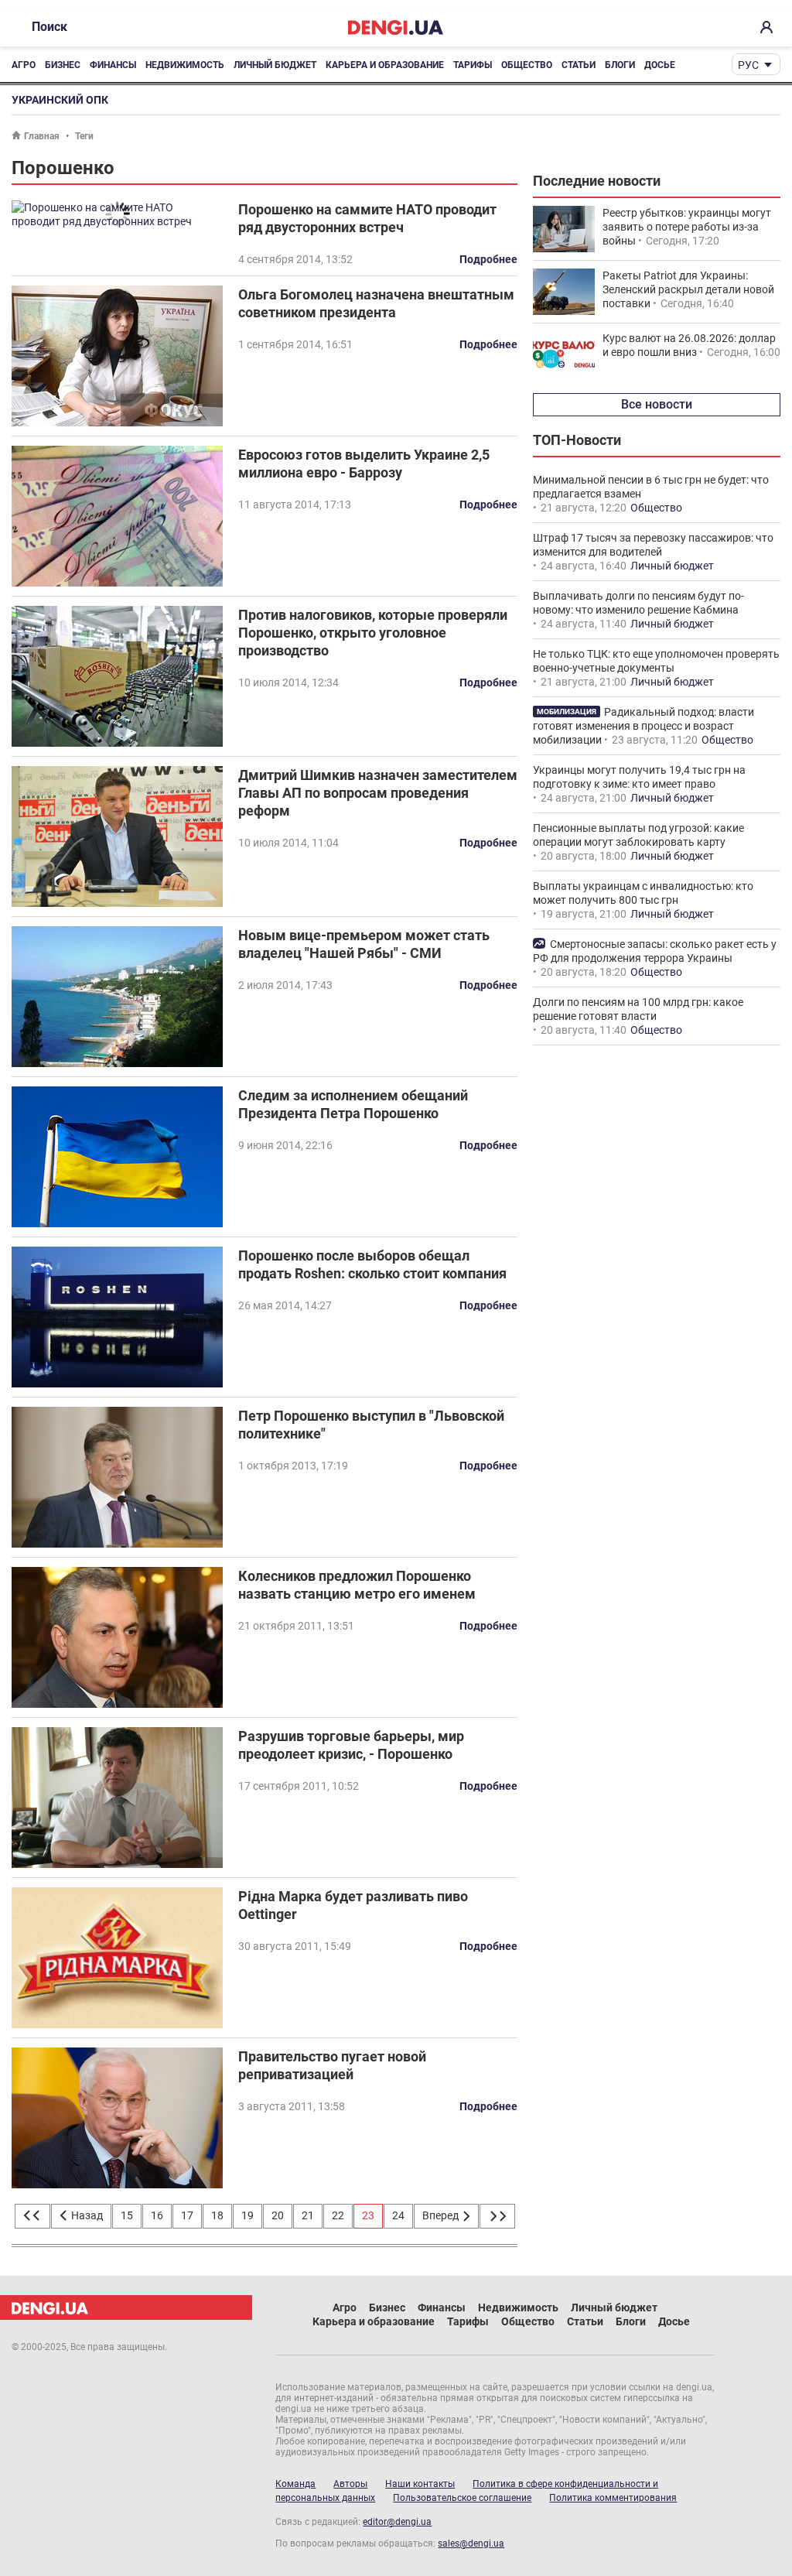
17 (187, 2215)
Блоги (620, 65)
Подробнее (488, 259)
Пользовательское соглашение (462, 2498)
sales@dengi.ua (471, 2544)
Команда (295, 2484)
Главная (42, 136)
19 (247, 2215)
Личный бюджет (275, 65)
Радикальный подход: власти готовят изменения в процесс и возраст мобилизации (643, 726)
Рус (748, 65)
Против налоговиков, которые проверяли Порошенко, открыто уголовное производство (373, 633)
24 (398, 2215)
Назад (86, 2215)
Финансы (113, 65)
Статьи (579, 65)
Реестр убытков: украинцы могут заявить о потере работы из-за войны (687, 227)
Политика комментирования (613, 2498)
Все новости (657, 404)
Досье (660, 65)
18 (217, 2215)
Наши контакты (420, 2484)
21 (308, 2215)
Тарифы (473, 65)
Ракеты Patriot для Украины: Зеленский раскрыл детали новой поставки (688, 289)
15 (127, 2215)
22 (338, 2215)
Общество (527, 65)
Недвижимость (185, 65)
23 (368, 2215)
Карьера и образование (385, 65)
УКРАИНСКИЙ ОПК (60, 100)
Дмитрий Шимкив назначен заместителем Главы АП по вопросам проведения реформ (378, 793)
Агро (24, 65)
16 (157, 2215)
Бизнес (63, 65)
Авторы (350, 2484)
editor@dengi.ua (397, 2522)
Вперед (442, 2215)
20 (278, 2215)
